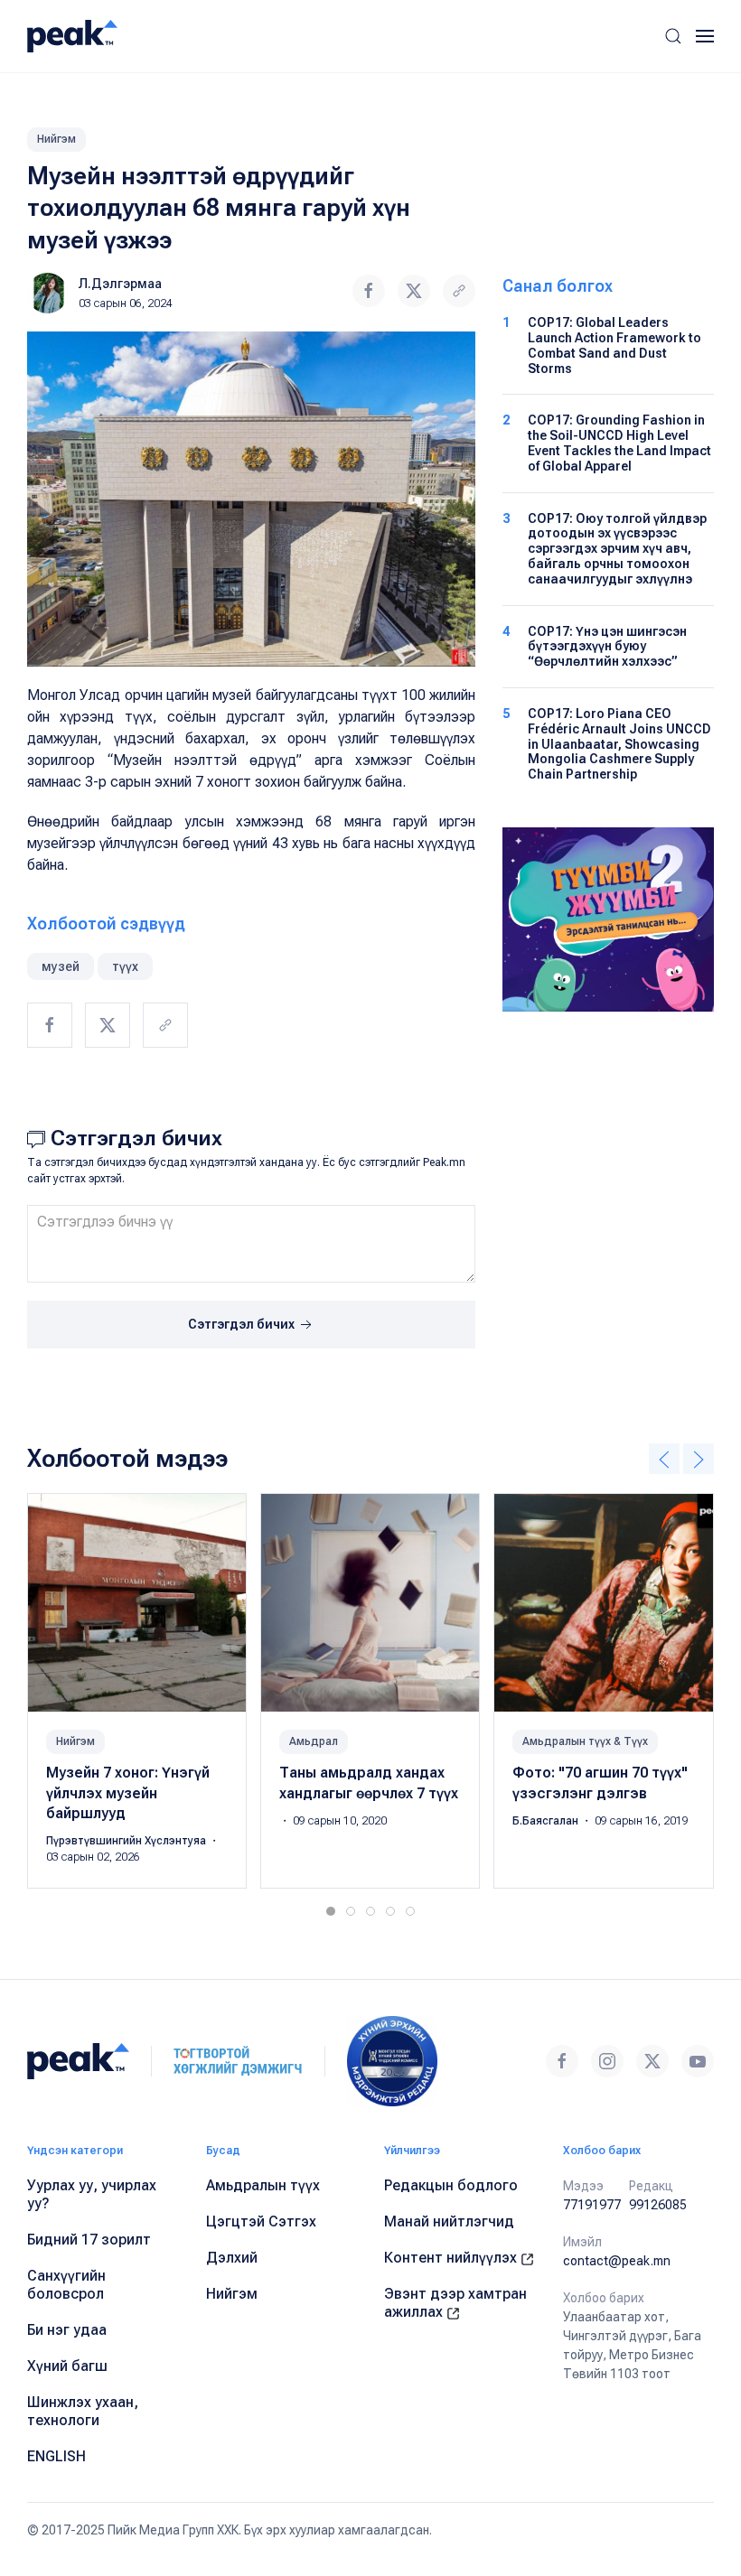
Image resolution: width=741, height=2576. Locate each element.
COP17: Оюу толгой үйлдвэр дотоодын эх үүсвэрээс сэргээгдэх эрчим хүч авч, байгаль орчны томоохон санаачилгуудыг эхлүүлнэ (617, 549)
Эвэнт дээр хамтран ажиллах (455, 2303)
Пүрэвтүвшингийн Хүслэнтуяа (127, 1842)
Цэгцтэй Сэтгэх (261, 2221)
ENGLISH (56, 2456)
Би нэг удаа (67, 2330)
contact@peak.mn (617, 2261)
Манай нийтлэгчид (449, 2221)
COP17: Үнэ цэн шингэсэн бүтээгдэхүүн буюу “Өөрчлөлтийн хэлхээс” (607, 647)
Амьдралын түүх (263, 2185)
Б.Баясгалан (547, 1821)
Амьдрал (314, 1742)
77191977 (592, 2205)
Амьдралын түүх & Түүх (585, 1742)
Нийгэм (56, 139)
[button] (673, 36)
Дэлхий (232, 2258)
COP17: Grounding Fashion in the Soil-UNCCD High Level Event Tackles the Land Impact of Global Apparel (619, 443)
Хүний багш (67, 2366)
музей (61, 966)
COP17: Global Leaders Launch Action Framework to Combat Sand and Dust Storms (614, 345)
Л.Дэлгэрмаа (120, 284)
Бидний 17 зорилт (89, 2240)
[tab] (331, 1911)
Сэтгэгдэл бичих (243, 1324)
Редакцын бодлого (451, 2185)
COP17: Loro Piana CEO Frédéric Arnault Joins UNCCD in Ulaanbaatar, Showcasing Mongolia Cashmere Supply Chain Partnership (619, 744)
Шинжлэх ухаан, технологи (83, 2411)
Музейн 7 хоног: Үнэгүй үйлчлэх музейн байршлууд (128, 1794)
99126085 (658, 2205)
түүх (125, 966)
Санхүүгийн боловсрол (66, 2285)
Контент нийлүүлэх (452, 2258)
